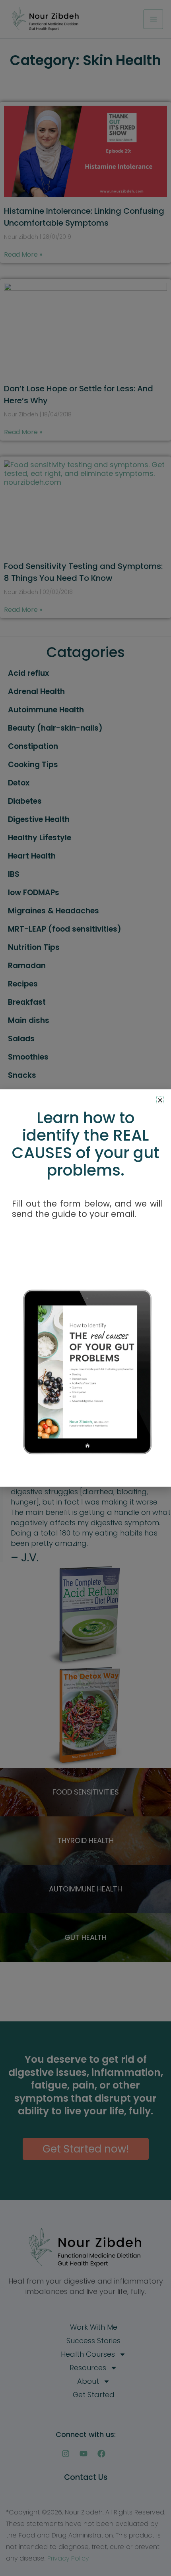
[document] (85, 1288)
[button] (160, 1100)
